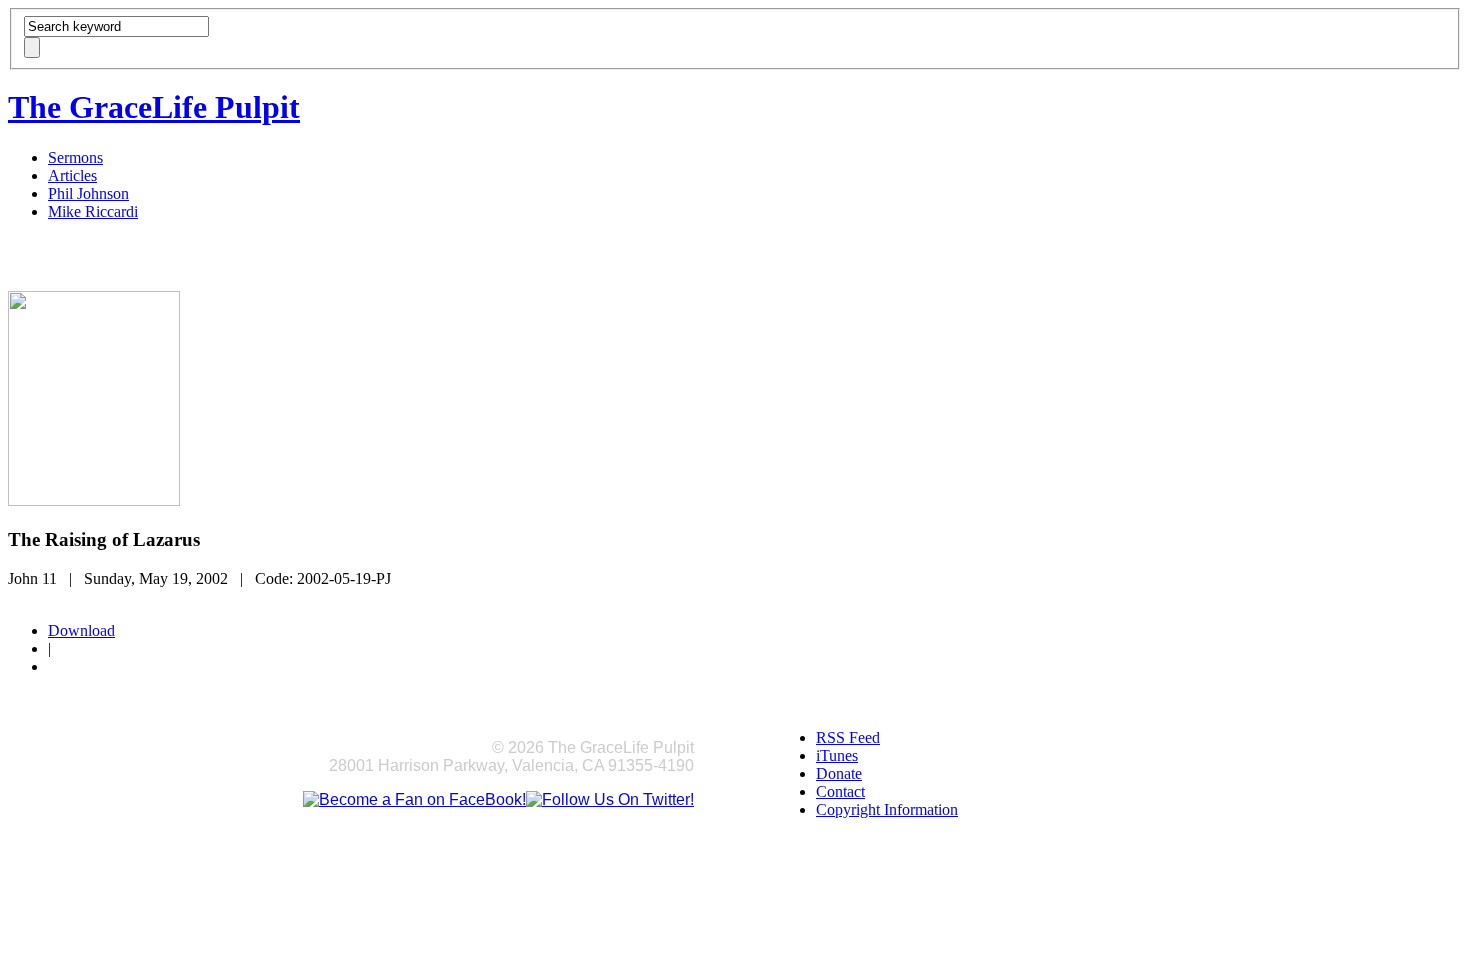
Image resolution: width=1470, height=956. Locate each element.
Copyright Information (887, 809)
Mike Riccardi (93, 211)
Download (81, 630)
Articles (72, 175)
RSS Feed (848, 737)
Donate (839, 773)
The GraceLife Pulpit (154, 107)
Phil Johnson (88, 193)
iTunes (837, 755)
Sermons (75, 157)
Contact (840, 791)
